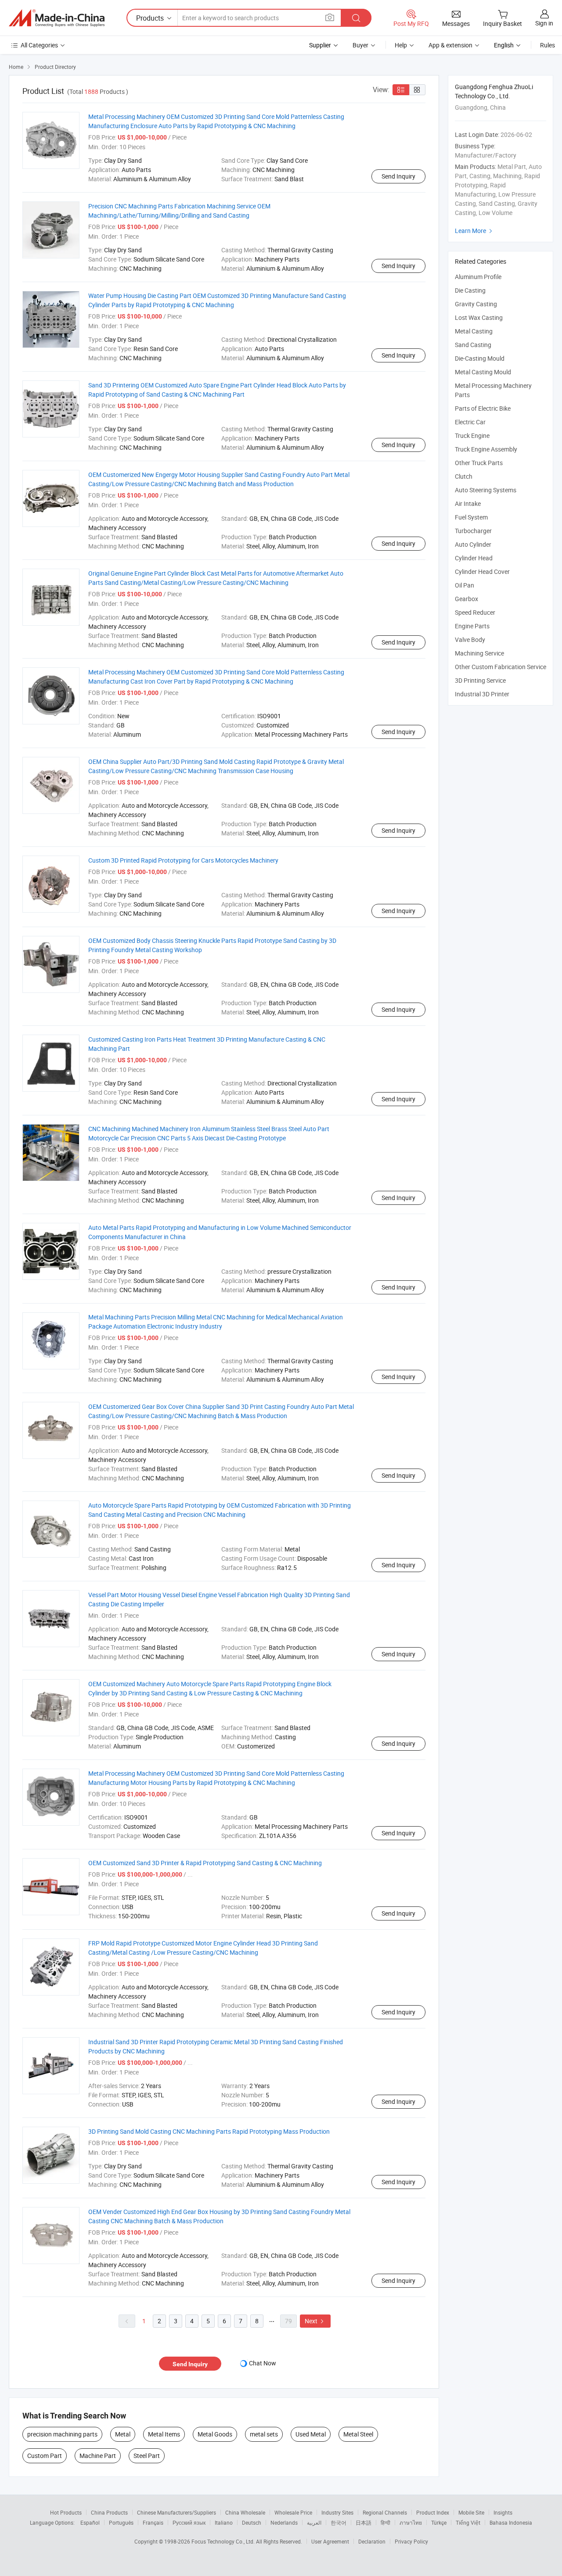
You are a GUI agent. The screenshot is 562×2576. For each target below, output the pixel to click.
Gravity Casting (476, 304)
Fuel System (471, 517)
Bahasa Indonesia (511, 2522)
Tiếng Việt (468, 2522)
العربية (314, 2522)
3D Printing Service (480, 680)
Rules (548, 45)
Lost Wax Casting (479, 317)
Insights (503, 2512)
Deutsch (252, 2522)
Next (315, 2321)
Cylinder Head (474, 558)
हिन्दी (385, 2522)
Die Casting (470, 290)
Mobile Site (471, 2512)
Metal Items (164, 2434)
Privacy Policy (411, 2541)
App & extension (450, 45)
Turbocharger (473, 531)
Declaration (372, 2541)
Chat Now (263, 2363)
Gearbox (467, 599)
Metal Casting (474, 331)
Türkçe (439, 2522)
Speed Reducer (475, 612)
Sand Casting (473, 345)
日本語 (364, 2522)
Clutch (464, 476)
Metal (123, 2434)
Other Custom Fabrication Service (501, 667)
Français (153, 2522)
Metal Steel (358, 2434)
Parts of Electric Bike (483, 408)
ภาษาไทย (411, 2522)
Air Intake (468, 503)
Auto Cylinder (473, 544)
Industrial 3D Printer (482, 694)
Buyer (360, 45)
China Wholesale (245, 2512)
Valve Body (470, 640)
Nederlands (284, 2522)
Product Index (433, 2512)
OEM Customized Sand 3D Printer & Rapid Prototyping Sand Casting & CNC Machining (205, 1863)
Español (90, 2522)
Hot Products (66, 2512)
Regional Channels (385, 2512)
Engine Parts (472, 626)
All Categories (39, 45)
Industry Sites (337, 2512)
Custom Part (45, 2456)
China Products (109, 2512)
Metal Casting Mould (483, 372)
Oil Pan (465, 585)
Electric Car (470, 422)
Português (121, 2522)
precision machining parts (62, 2434)
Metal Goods (215, 2434)
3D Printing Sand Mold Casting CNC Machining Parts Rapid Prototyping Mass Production (209, 2131)
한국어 (339, 2522)
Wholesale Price (293, 2512)
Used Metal (311, 2434)
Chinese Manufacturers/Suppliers (177, 2512)
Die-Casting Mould (480, 358)
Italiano (224, 2522)
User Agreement (330, 2541)
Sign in (544, 23)
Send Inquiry (398, 176)
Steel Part (147, 2456)
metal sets (264, 2434)
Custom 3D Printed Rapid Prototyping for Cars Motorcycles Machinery (183, 860)
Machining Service (479, 653)
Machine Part (98, 2456)
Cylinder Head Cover (482, 571)
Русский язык (189, 2522)
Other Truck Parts (479, 463)
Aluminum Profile (478, 277)
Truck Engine (472, 435)
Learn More (475, 231)
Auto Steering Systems (486, 490)
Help (401, 45)
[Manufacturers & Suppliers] (57, 18)
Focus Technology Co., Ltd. (224, 2541)
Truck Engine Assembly (486, 449)
